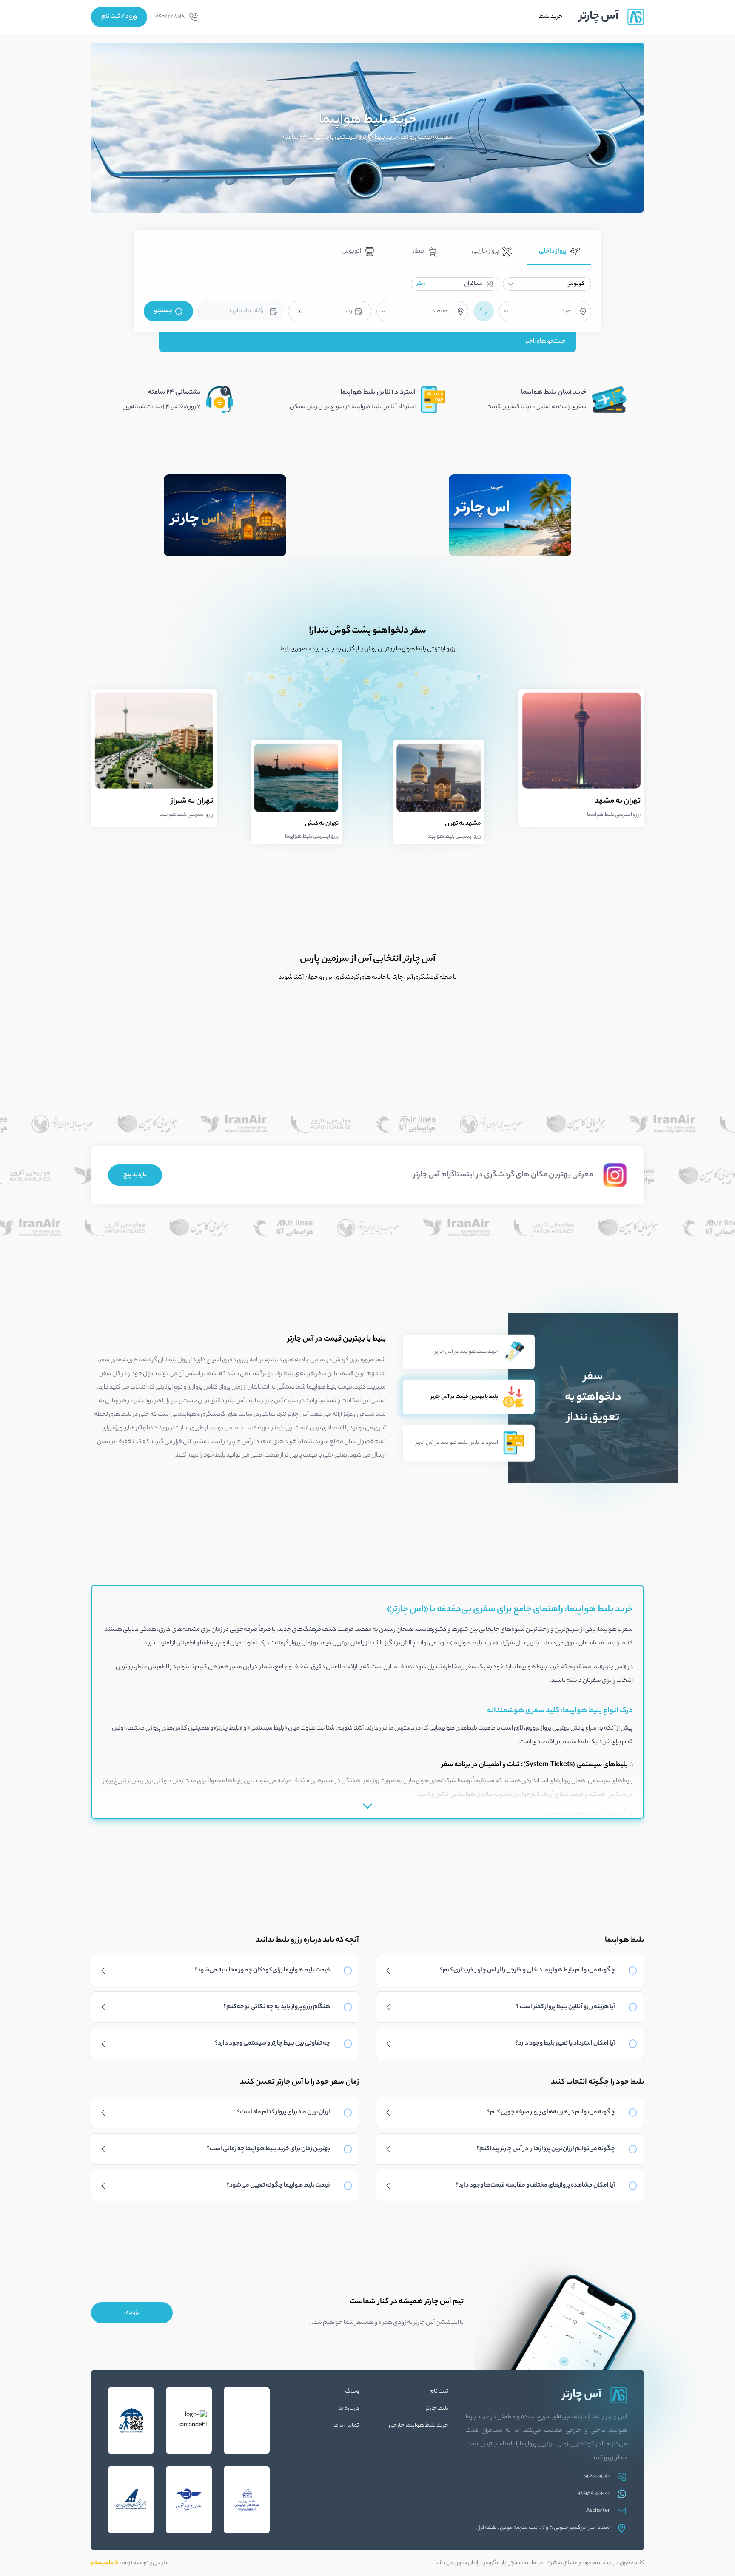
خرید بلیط (551, 17)
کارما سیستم (105, 2563)
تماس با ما (346, 2426)
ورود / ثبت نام (119, 17)
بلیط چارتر (437, 2409)
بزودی (132, 2313)
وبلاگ (352, 2392)
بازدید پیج (135, 1175)
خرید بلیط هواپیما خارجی (419, 2426)
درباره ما (349, 2409)
